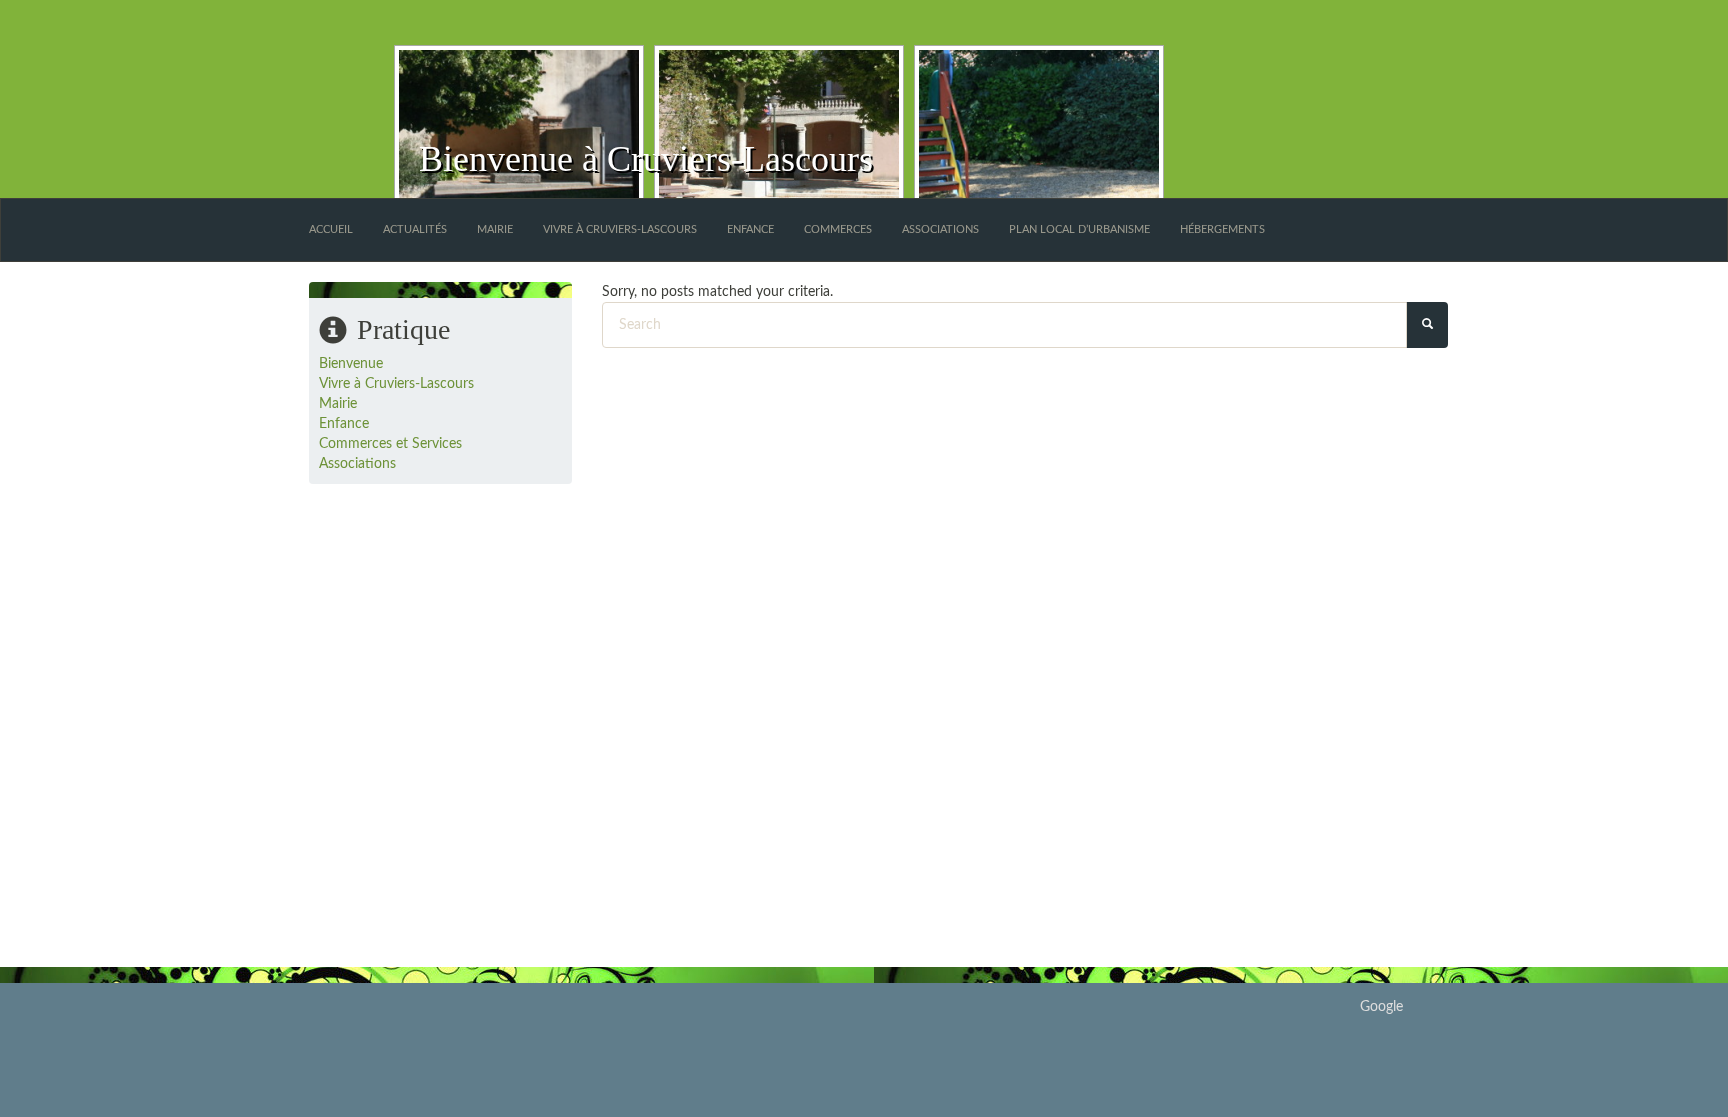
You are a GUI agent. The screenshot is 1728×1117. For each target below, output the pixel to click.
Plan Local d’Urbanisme (1079, 229)
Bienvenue (351, 364)
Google (1381, 1007)
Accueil (331, 229)
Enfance (750, 229)
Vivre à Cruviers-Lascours (620, 229)
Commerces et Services (390, 444)
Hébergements (1222, 229)
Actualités (415, 229)
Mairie (495, 229)
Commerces (838, 229)
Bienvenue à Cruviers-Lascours (646, 159)
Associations (940, 229)
